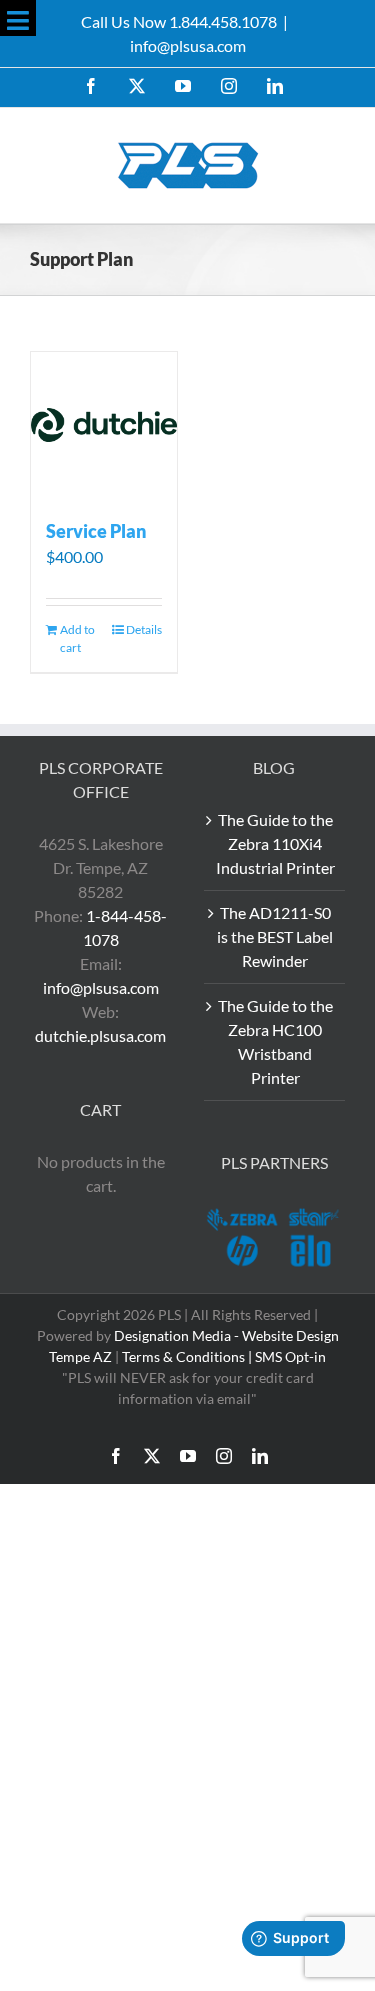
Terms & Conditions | (188, 1356)
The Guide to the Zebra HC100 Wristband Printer (275, 1041)
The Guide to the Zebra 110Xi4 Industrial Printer (275, 843)
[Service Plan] (104, 425)
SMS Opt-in (290, 1356)
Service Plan (96, 531)
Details (144, 629)
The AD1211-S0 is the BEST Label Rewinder (275, 936)
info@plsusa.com (188, 45)
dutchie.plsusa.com (100, 1035)
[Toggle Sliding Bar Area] (18, 18)
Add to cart (77, 638)
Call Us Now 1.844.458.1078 (179, 21)
